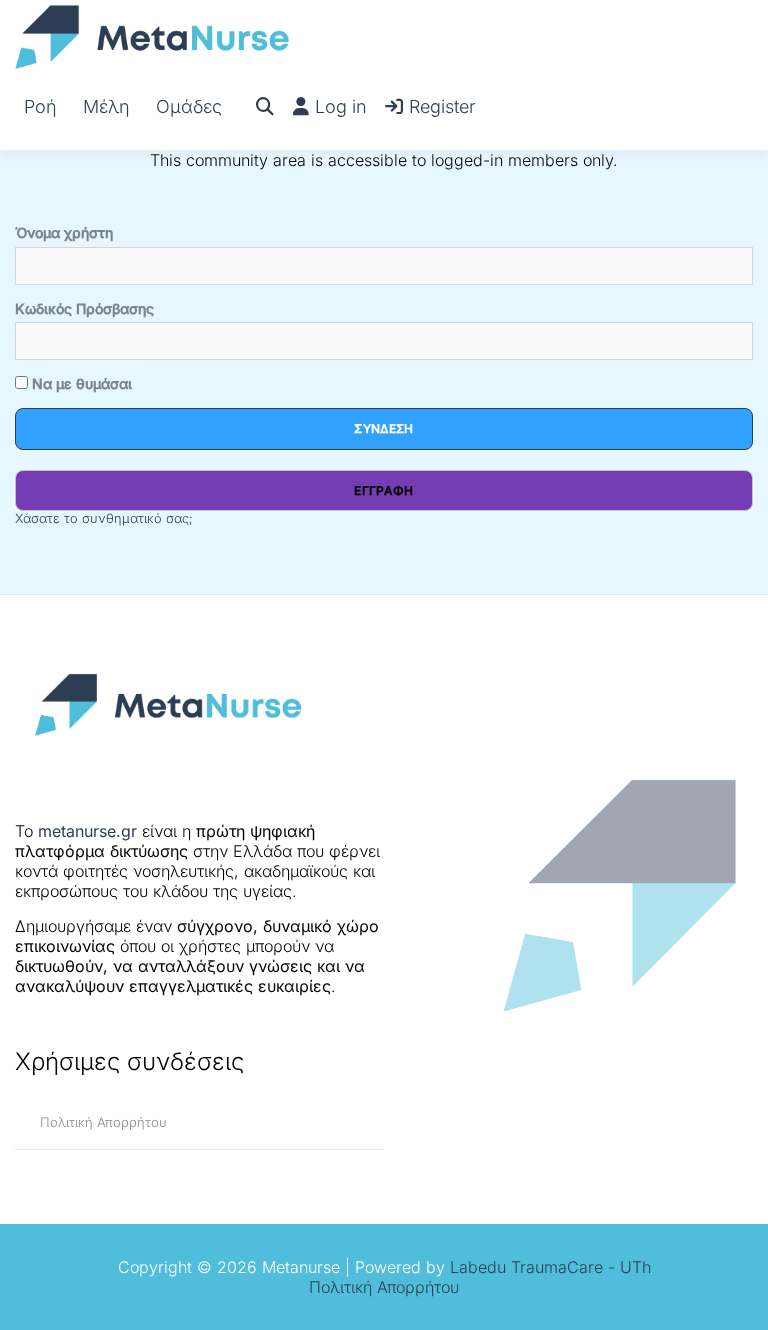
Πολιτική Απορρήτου (103, 1122)
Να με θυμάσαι (80, 383)
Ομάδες (189, 106)
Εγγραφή (384, 490)
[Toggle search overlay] (265, 107)
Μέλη (106, 106)
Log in (341, 106)
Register (442, 106)
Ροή (40, 106)
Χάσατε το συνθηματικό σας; (104, 518)
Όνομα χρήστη (64, 232)
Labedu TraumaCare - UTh (550, 1267)
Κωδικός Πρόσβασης (84, 308)
